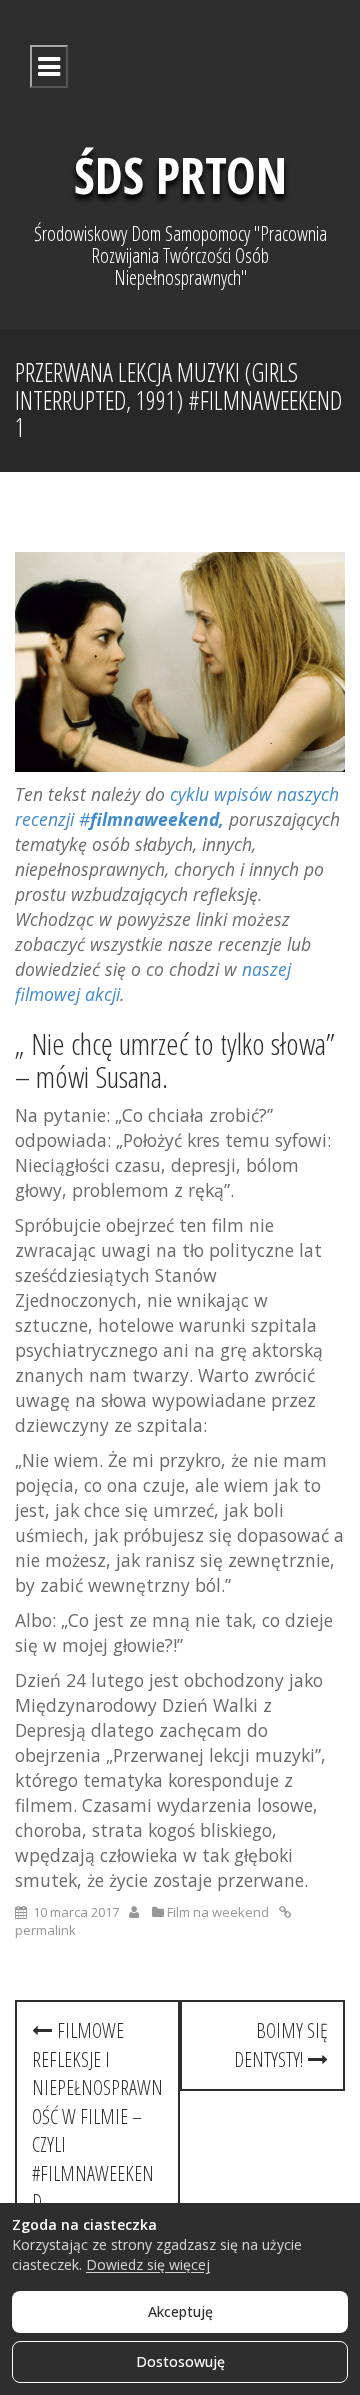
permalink (45, 1930)
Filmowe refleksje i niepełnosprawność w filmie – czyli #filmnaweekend (97, 2116)
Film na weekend (218, 1912)
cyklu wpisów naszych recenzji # (177, 806)
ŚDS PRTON (180, 175)
